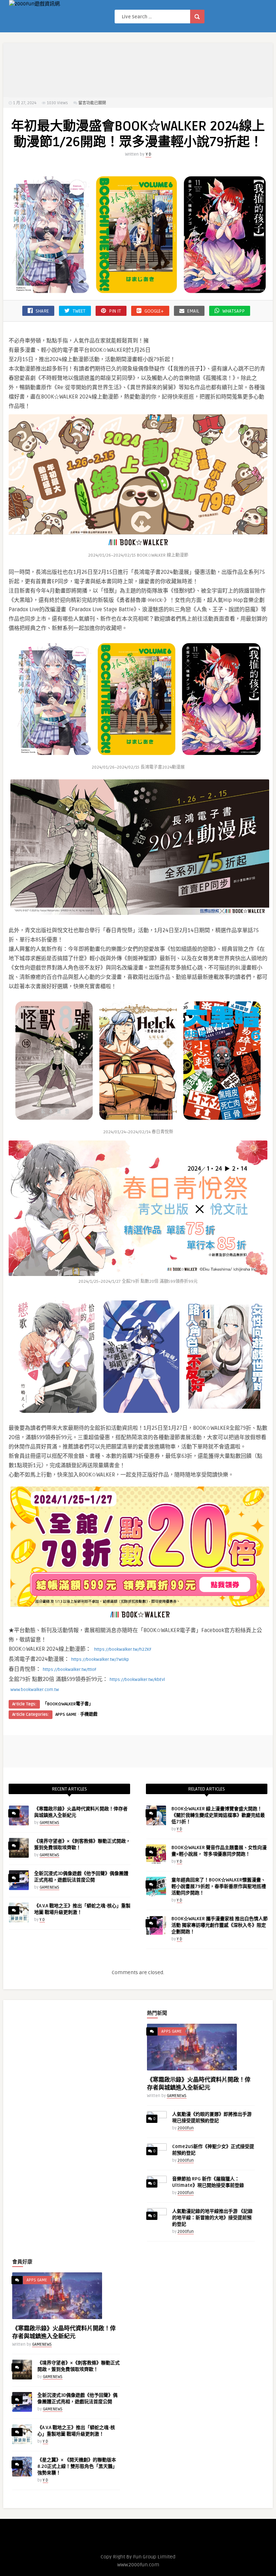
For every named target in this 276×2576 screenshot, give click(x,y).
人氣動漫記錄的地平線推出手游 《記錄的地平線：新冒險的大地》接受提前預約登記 (212, 2218)
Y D (148, 154)
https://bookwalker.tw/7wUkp (100, 1660)
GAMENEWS (49, 1823)
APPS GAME (66, 1715)
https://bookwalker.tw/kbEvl (137, 1680)
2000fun (186, 2128)
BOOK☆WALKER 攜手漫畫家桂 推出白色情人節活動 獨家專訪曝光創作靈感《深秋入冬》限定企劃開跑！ (220, 1925)
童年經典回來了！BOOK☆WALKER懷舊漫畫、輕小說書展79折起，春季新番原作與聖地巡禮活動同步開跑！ (219, 1886)
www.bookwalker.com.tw (35, 1690)
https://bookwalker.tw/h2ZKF (123, 1649)
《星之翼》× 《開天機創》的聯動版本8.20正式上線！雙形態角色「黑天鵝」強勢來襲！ (77, 2466)
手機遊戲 (89, 1715)
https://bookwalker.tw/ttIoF (70, 1670)
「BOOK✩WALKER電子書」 (68, 1704)
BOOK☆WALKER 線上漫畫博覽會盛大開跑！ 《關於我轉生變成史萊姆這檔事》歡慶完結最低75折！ (218, 1815)
